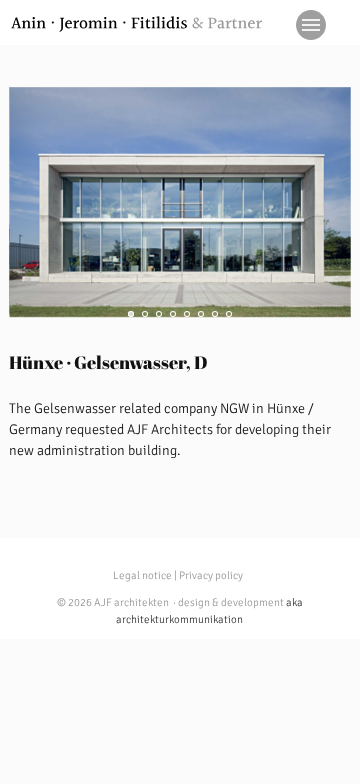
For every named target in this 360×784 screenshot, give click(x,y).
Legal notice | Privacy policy (178, 575)
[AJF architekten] (137, 24)
